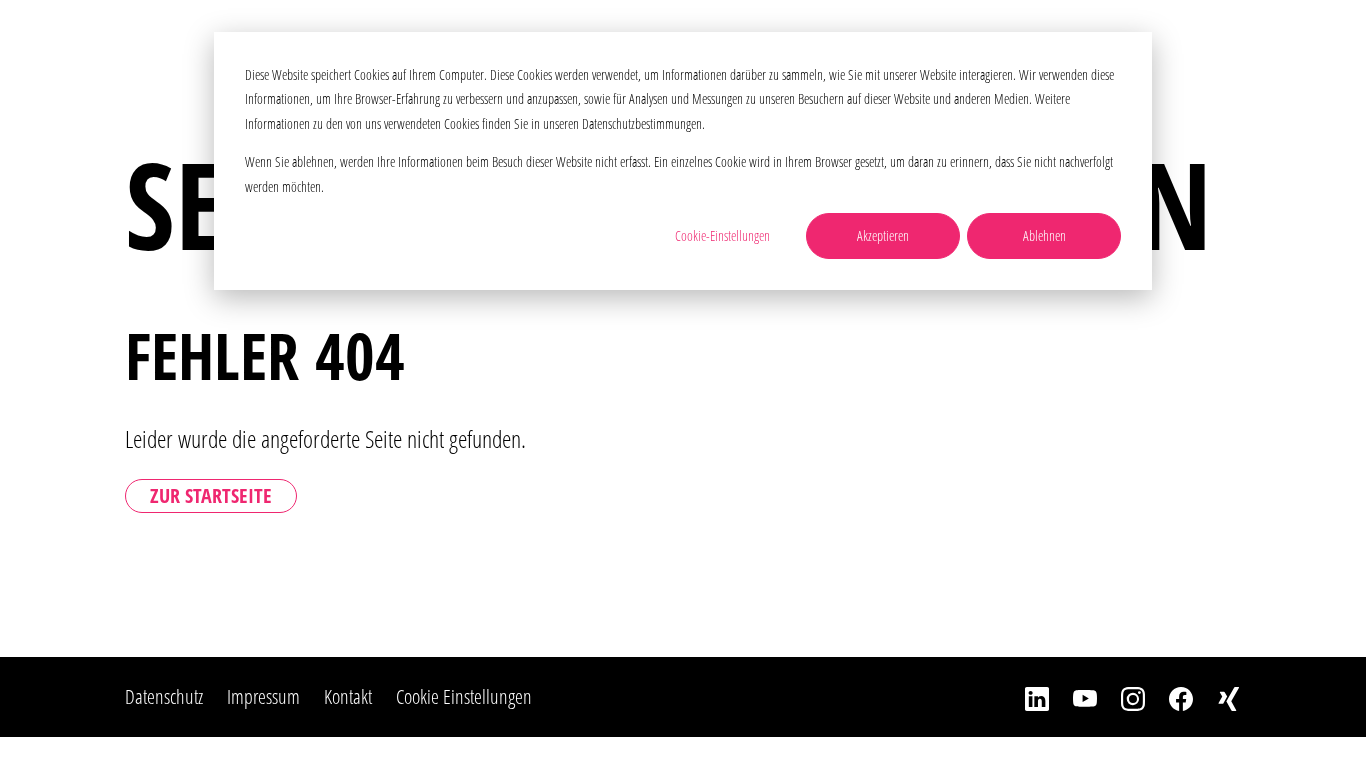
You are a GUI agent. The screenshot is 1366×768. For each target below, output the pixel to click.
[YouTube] (1073, 697)
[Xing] (1217, 697)
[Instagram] (1121, 697)
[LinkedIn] (1025, 697)
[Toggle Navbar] (1319, 44)
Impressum (263, 696)
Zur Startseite (211, 495)
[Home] (157, 45)
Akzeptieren (883, 235)
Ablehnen (1044, 235)
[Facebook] (1169, 697)
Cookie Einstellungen (464, 696)
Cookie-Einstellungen (722, 235)
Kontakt (348, 696)
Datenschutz (164, 696)
